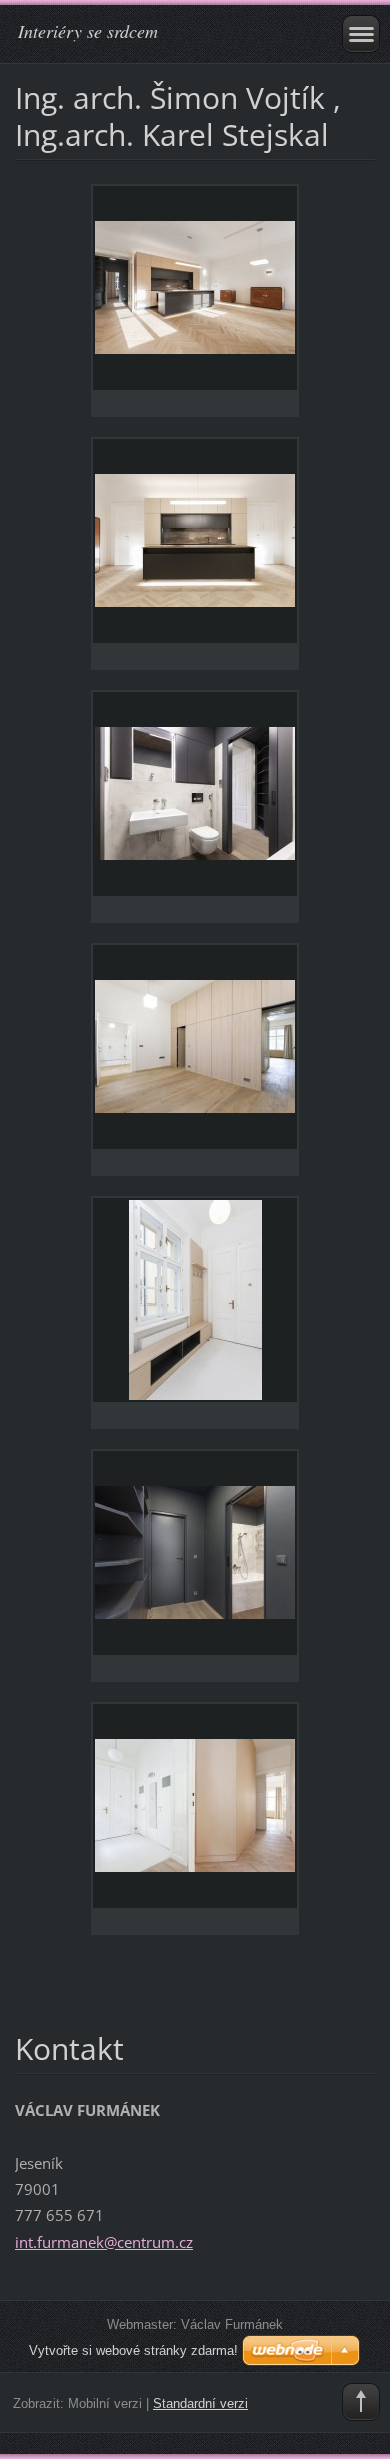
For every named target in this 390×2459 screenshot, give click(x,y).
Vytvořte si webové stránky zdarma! (133, 2350)
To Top (361, 2402)
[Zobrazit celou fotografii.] (195, 300)
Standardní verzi (200, 2403)
